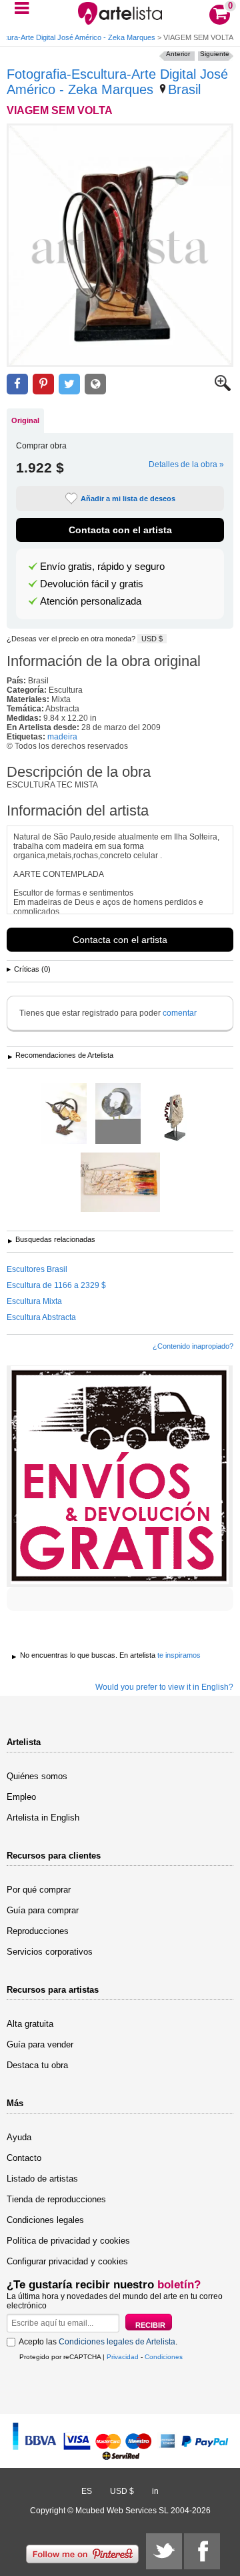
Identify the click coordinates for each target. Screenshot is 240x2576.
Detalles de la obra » (186, 464)
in (155, 2491)
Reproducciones (38, 1931)
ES (87, 2491)
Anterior (178, 54)
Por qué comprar (39, 1890)
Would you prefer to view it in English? (164, 1687)
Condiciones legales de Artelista (117, 2342)
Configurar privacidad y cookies (67, 2261)
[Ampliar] (223, 388)
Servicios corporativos (50, 1952)
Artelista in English (43, 1818)
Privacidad (123, 2357)
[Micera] (120, 1183)
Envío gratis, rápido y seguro (102, 567)
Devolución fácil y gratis (92, 584)
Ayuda (19, 2137)
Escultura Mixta (34, 1301)
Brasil (184, 89)
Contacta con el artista (120, 530)
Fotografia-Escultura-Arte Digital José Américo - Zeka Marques (117, 82)
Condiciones (164, 2357)
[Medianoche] (118, 1114)
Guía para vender (40, 2044)
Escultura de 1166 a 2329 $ (56, 1285)
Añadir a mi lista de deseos (128, 499)
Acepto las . (98, 2342)
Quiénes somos (37, 1776)
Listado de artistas (42, 2179)
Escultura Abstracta (41, 1317)
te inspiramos (179, 1655)
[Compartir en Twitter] (69, 384)
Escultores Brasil (37, 1269)
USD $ (152, 639)
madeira (62, 737)
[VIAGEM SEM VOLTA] (120, 245)
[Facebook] (202, 2551)
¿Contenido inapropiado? (193, 1346)
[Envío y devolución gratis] (120, 1476)
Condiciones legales (45, 2220)
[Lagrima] (174, 1114)
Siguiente (215, 54)
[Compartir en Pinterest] (43, 384)
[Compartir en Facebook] (17, 384)
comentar (180, 1013)
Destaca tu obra (37, 2065)
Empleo (21, 1797)
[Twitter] (164, 2551)
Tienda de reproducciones (56, 2199)
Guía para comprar (43, 1910)
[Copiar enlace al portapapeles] (95, 384)
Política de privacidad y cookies (68, 2241)
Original (25, 420)
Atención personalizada (91, 601)
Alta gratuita (30, 2024)
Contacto (24, 2158)
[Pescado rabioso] (64, 1114)
